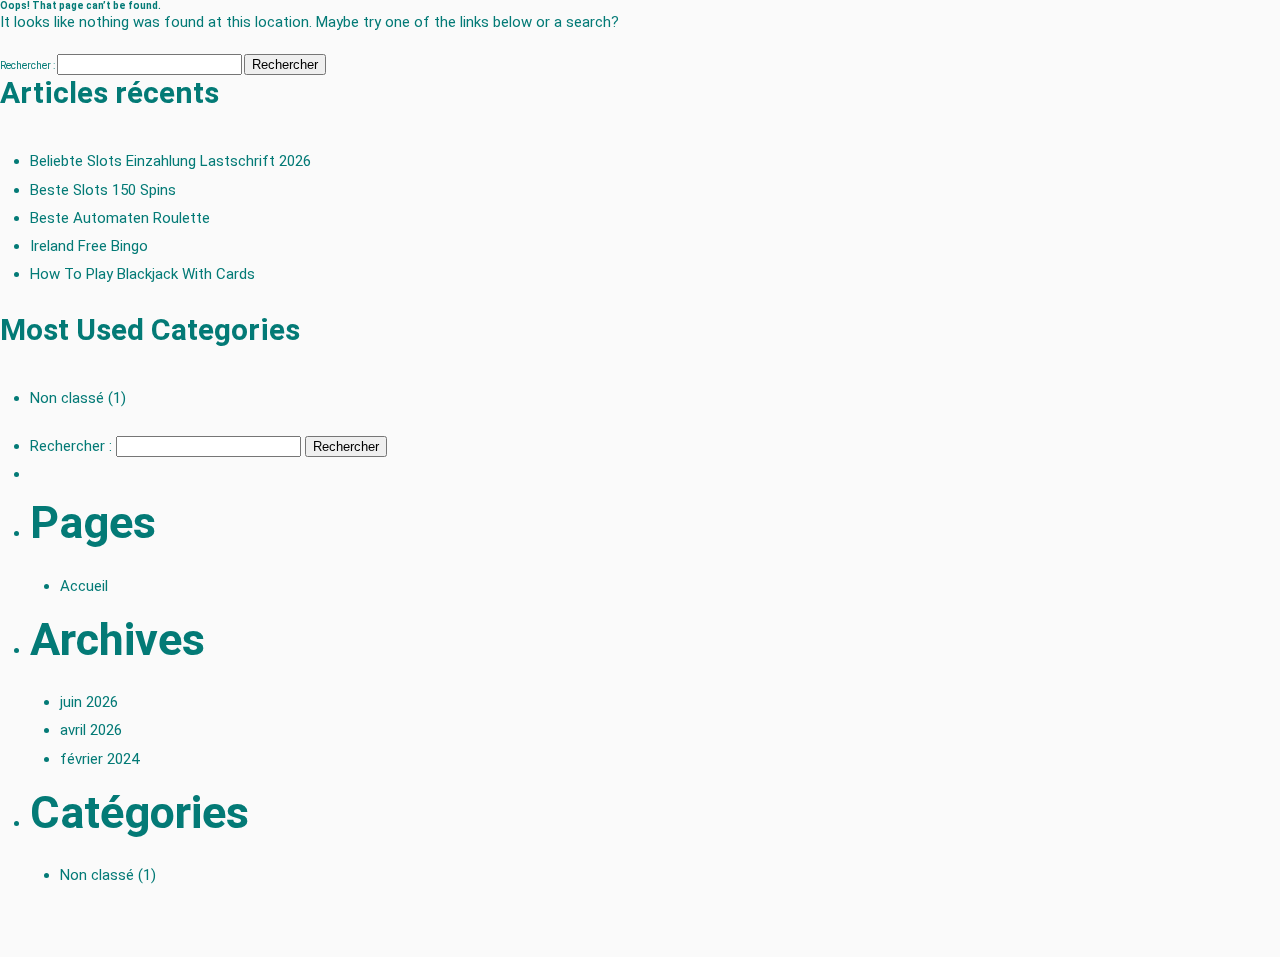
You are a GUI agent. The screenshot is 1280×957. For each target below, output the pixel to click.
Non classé (67, 398)
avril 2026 (91, 730)
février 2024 (99, 759)
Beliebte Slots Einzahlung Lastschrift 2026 (170, 161)
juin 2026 (89, 702)
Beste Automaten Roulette (120, 218)
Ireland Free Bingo (89, 246)
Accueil (84, 586)
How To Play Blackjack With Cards (142, 274)
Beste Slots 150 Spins (103, 190)
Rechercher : (27, 65)
